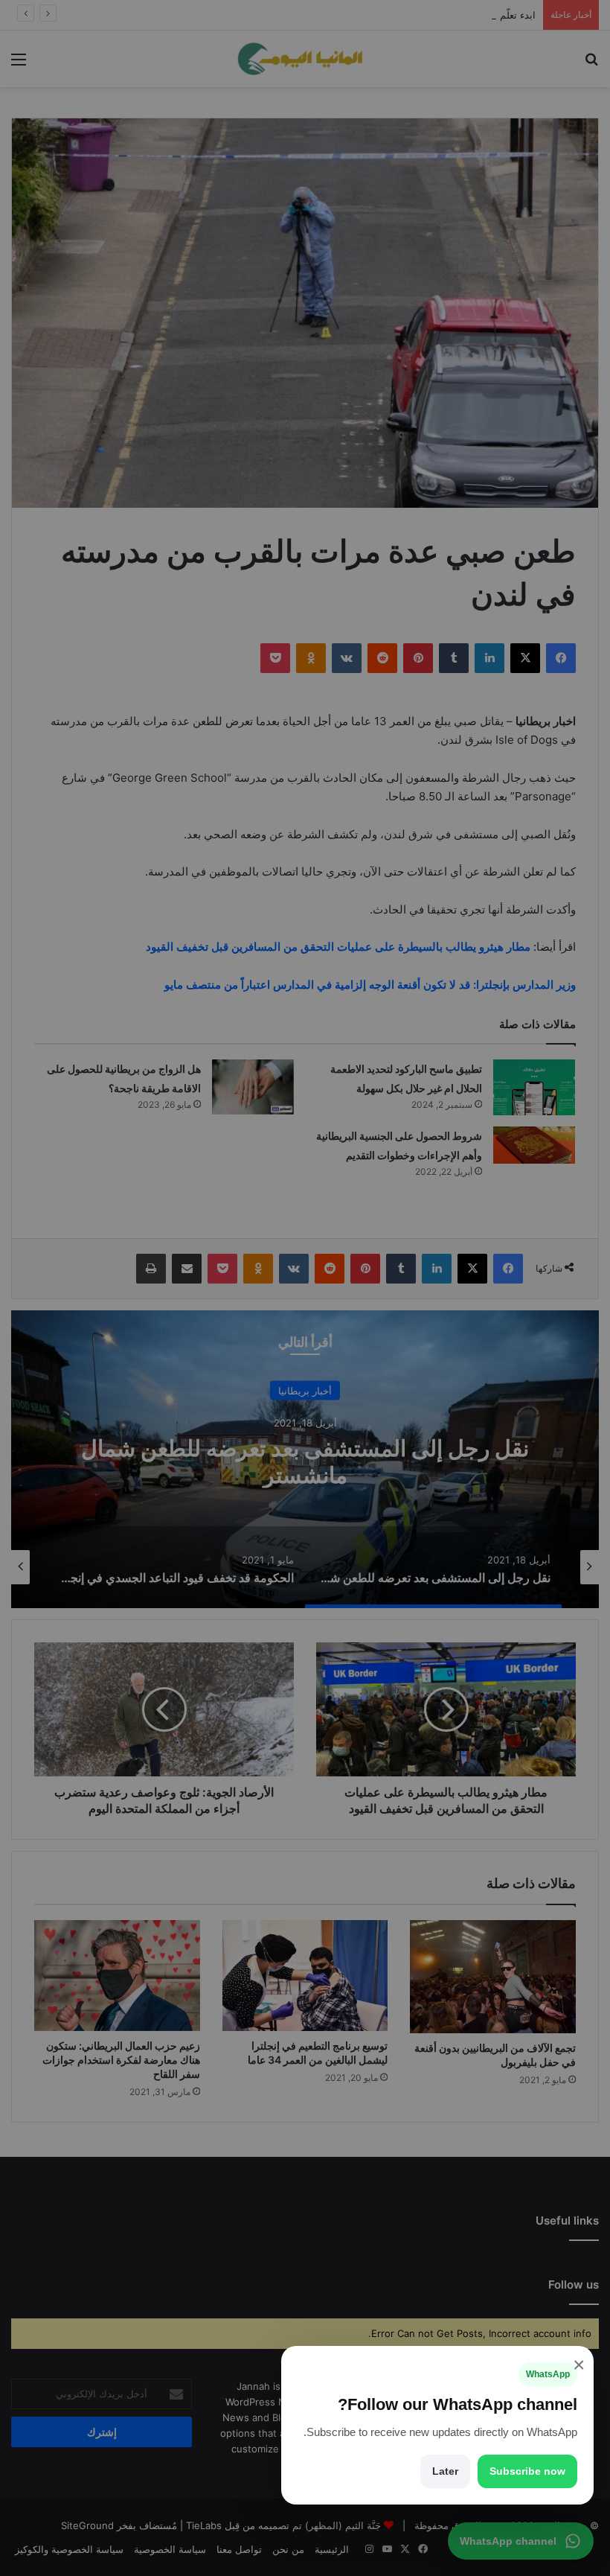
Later (445, 2471)
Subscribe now (527, 2471)
